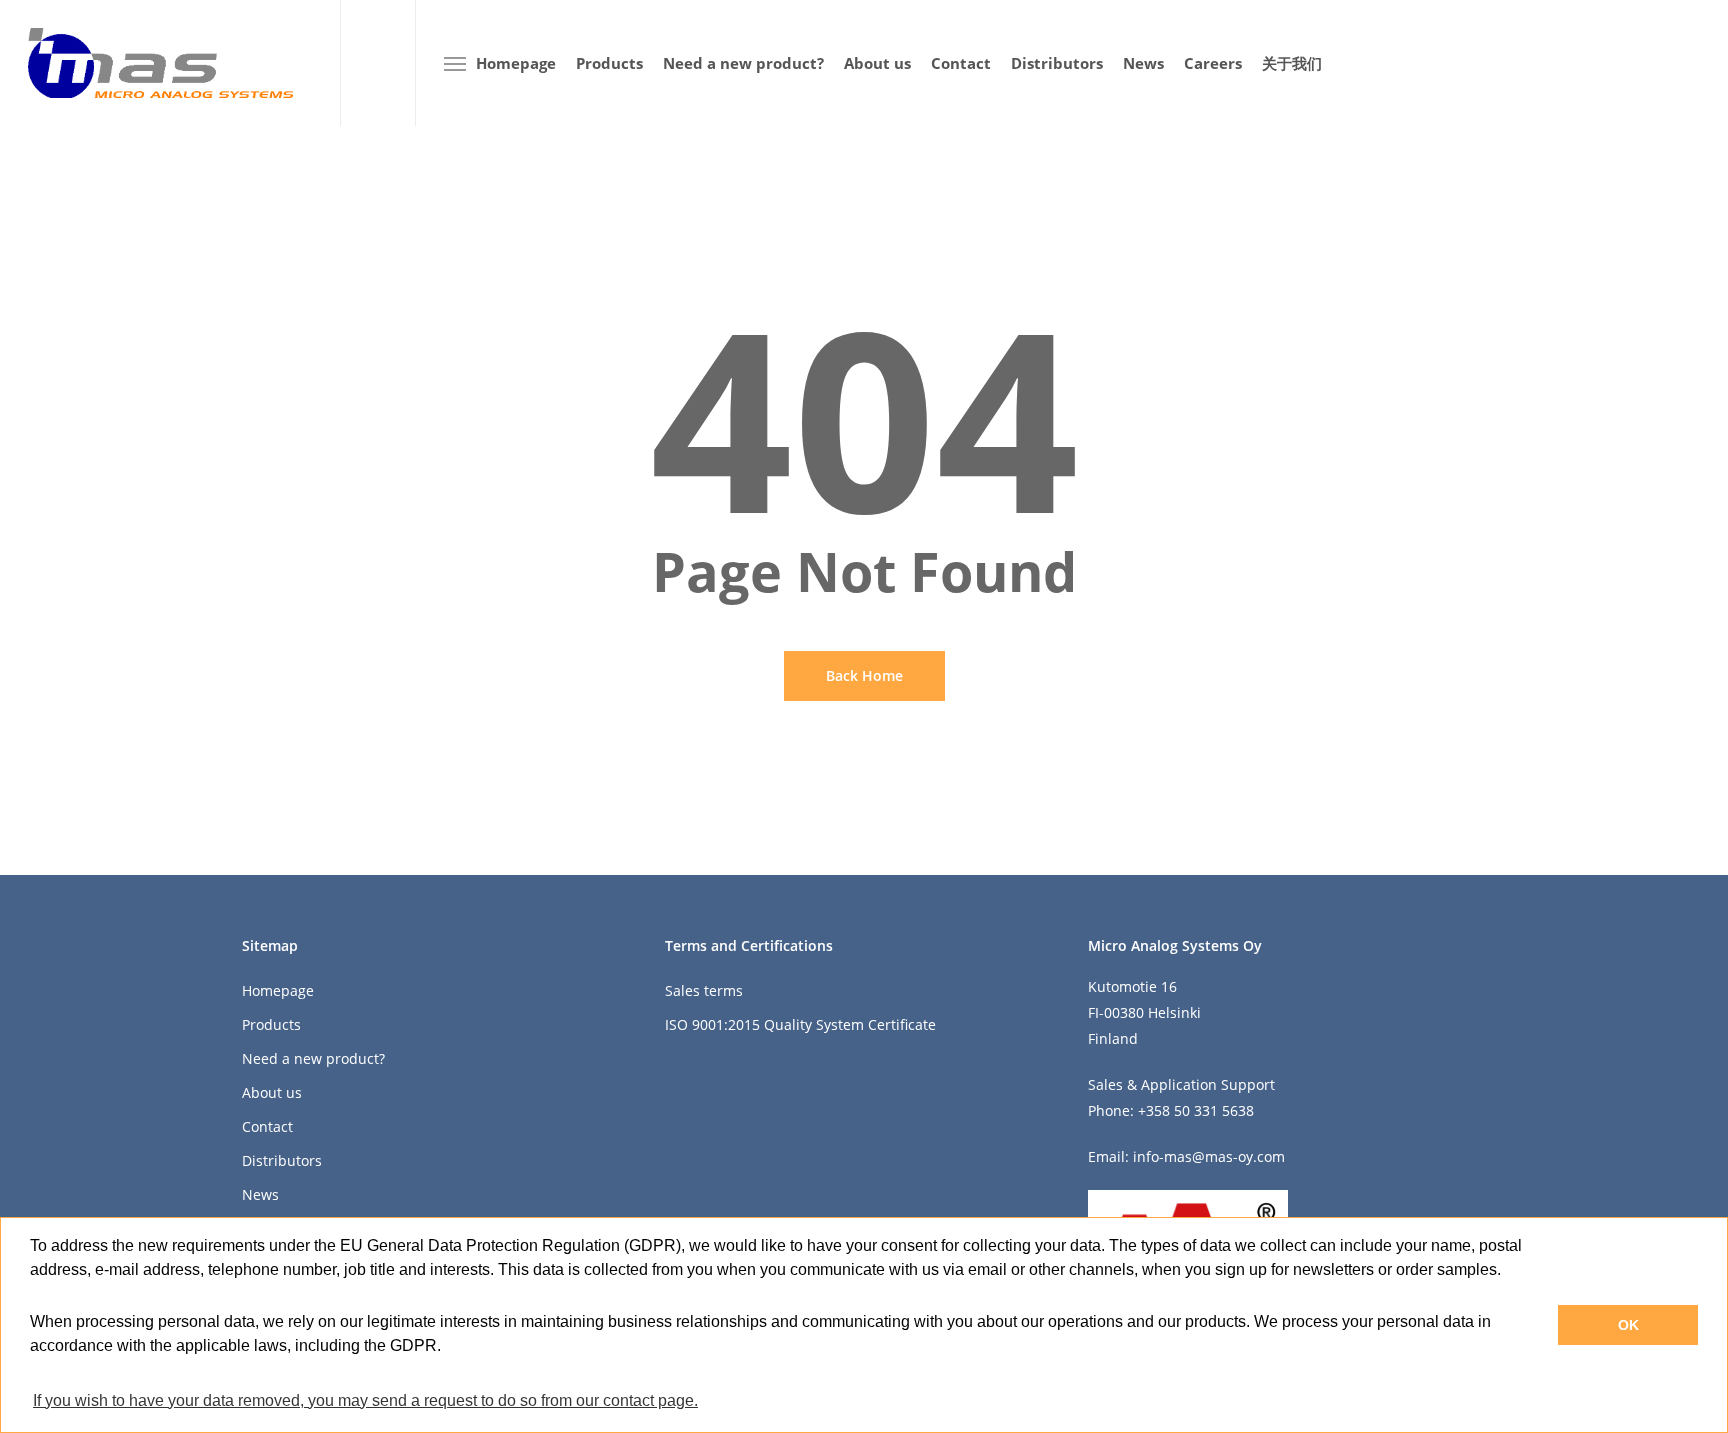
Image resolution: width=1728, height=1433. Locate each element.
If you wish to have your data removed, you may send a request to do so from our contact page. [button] (365, 1400)
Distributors (282, 1160)
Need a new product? (313, 1058)
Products (271, 1024)
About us (272, 1092)
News (260, 1194)
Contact (267, 1126)
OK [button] (1628, 1325)
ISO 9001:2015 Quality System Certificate (800, 1024)
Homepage (278, 990)
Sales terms (704, 990)
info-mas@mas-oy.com (1209, 1156)
